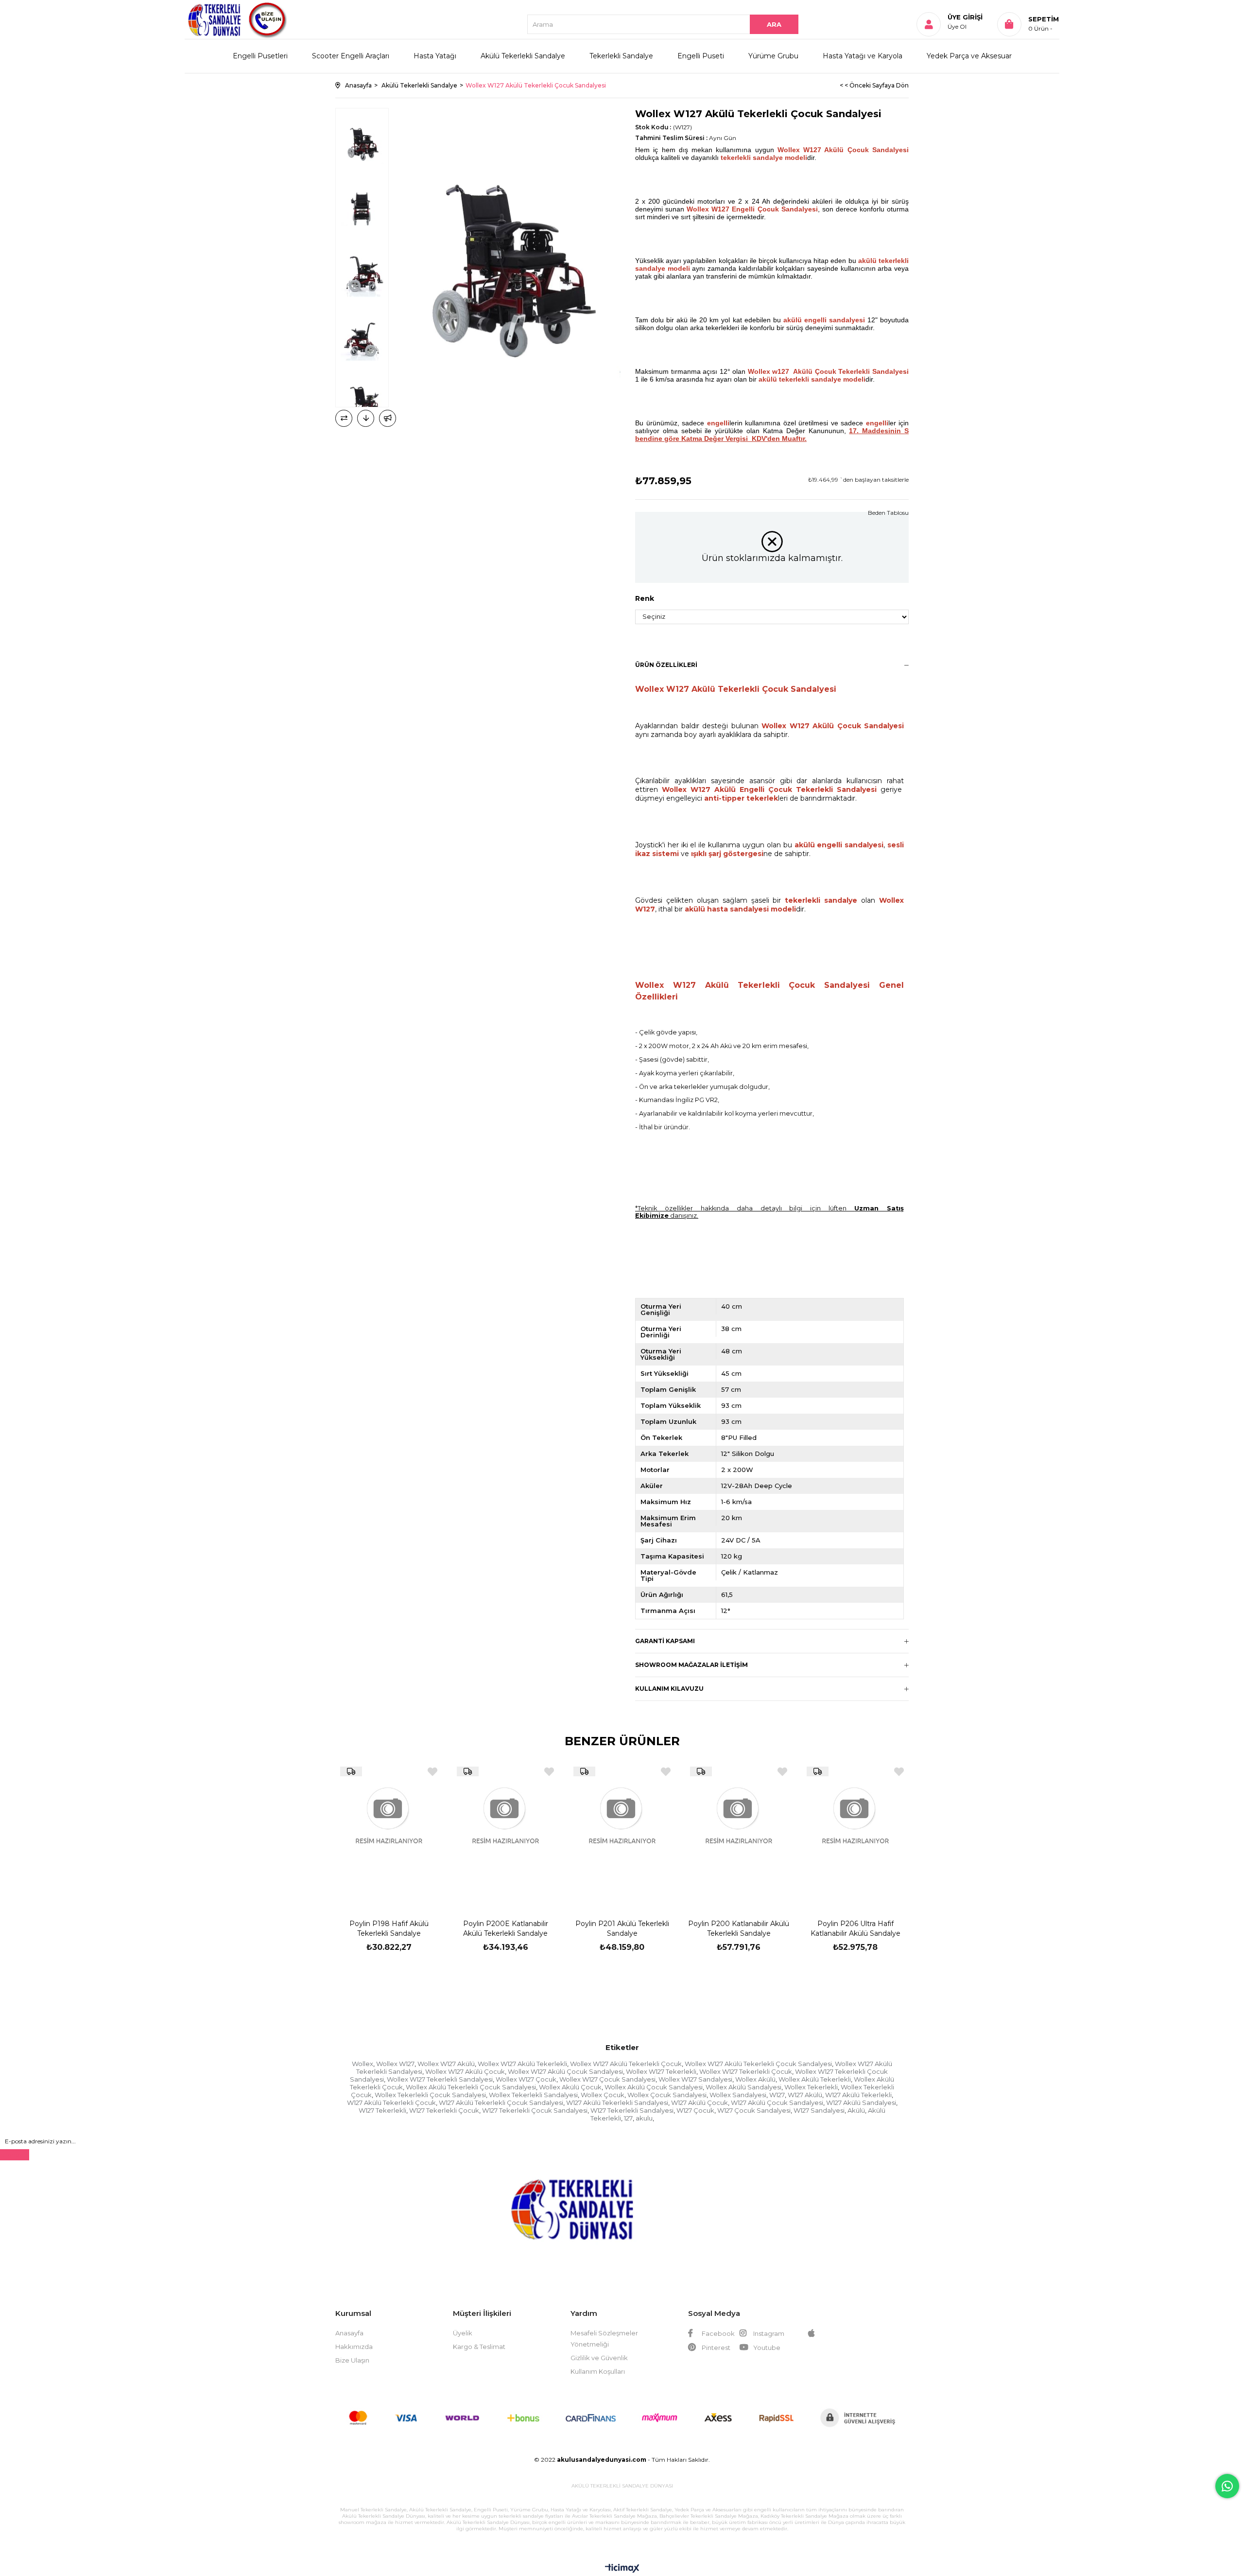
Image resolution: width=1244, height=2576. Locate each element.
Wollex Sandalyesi (738, 2095)
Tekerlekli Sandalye (621, 56)
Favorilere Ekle (432, 1772)
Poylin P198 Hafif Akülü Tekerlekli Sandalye (389, 1928)
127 (628, 2118)
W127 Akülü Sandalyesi (861, 2103)
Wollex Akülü (755, 2079)
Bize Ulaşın (352, 2360)
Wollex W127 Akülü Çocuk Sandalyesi (565, 2071)
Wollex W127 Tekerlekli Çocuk (746, 2071)
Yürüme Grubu (773, 56)
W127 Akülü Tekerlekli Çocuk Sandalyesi (501, 2103)
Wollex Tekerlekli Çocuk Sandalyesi (430, 2095)
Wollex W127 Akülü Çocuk (465, 2071)
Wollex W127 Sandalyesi (695, 2079)
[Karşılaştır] (344, 418)
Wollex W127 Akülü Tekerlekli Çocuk (626, 2064)
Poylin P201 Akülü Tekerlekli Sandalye (622, 1928)
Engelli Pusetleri (260, 56)
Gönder (15, 2155)
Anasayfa (349, 2333)
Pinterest (715, 2348)
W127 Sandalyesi (819, 2110)
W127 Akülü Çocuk (700, 2103)
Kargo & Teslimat (479, 2347)
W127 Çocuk (695, 2110)
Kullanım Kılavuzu (669, 1689)
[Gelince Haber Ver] (388, 418)
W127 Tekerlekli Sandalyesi (632, 2110)
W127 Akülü (805, 2095)
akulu (644, 2118)
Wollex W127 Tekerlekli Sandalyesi (440, 2079)
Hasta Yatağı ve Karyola (863, 56)
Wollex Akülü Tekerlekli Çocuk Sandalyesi (471, 2087)
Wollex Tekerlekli (811, 2087)
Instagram (768, 2333)
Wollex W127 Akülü (446, 2064)
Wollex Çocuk (603, 2095)
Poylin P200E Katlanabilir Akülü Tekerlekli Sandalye (506, 1928)
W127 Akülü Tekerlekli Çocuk (391, 2103)
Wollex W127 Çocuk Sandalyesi (607, 2079)
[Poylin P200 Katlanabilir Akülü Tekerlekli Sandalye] (739, 1832)
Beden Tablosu (888, 513)
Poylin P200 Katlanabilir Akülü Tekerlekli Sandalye (739, 1928)
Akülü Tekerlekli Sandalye (523, 56)
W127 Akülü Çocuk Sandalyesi (777, 2103)
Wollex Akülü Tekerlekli (815, 2079)
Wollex (363, 2064)
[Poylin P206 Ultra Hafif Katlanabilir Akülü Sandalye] (855, 1832)
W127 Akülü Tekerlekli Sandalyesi (617, 2103)
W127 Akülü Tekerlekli (858, 2095)
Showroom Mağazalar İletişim (691, 1665)
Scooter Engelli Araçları (351, 56)
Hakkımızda (354, 2347)
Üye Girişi (965, 17)
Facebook (717, 2333)
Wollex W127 (395, 2064)
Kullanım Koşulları (598, 2371)
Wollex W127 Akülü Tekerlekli (522, 2064)
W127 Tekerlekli (382, 2110)
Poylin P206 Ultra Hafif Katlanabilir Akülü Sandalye (855, 1928)
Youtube (766, 2348)
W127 (777, 2095)
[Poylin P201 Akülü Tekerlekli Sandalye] (622, 1832)
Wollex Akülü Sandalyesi (743, 2087)
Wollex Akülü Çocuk (570, 2087)
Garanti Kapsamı (665, 1641)
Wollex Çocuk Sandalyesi (667, 2095)
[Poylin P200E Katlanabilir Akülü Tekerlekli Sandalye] (505, 1832)
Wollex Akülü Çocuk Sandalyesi (654, 2087)
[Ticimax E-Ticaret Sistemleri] (622, 2569)
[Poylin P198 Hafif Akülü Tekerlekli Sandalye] (389, 1832)
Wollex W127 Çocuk (526, 2079)
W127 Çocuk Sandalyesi (754, 2110)
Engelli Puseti (701, 56)
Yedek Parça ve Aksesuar (969, 56)
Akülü (856, 2110)
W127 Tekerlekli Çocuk (444, 2110)
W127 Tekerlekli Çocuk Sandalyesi (535, 2110)
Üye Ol (957, 26)
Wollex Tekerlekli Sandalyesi (533, 2095)
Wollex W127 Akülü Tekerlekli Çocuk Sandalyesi (758, 2064)
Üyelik (463, 2333)
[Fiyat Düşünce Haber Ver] (366, 418)
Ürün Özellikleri (666, 665)
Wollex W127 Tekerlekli (661, 2071)
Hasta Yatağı (435, 56)
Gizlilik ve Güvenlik (599, 2358)
